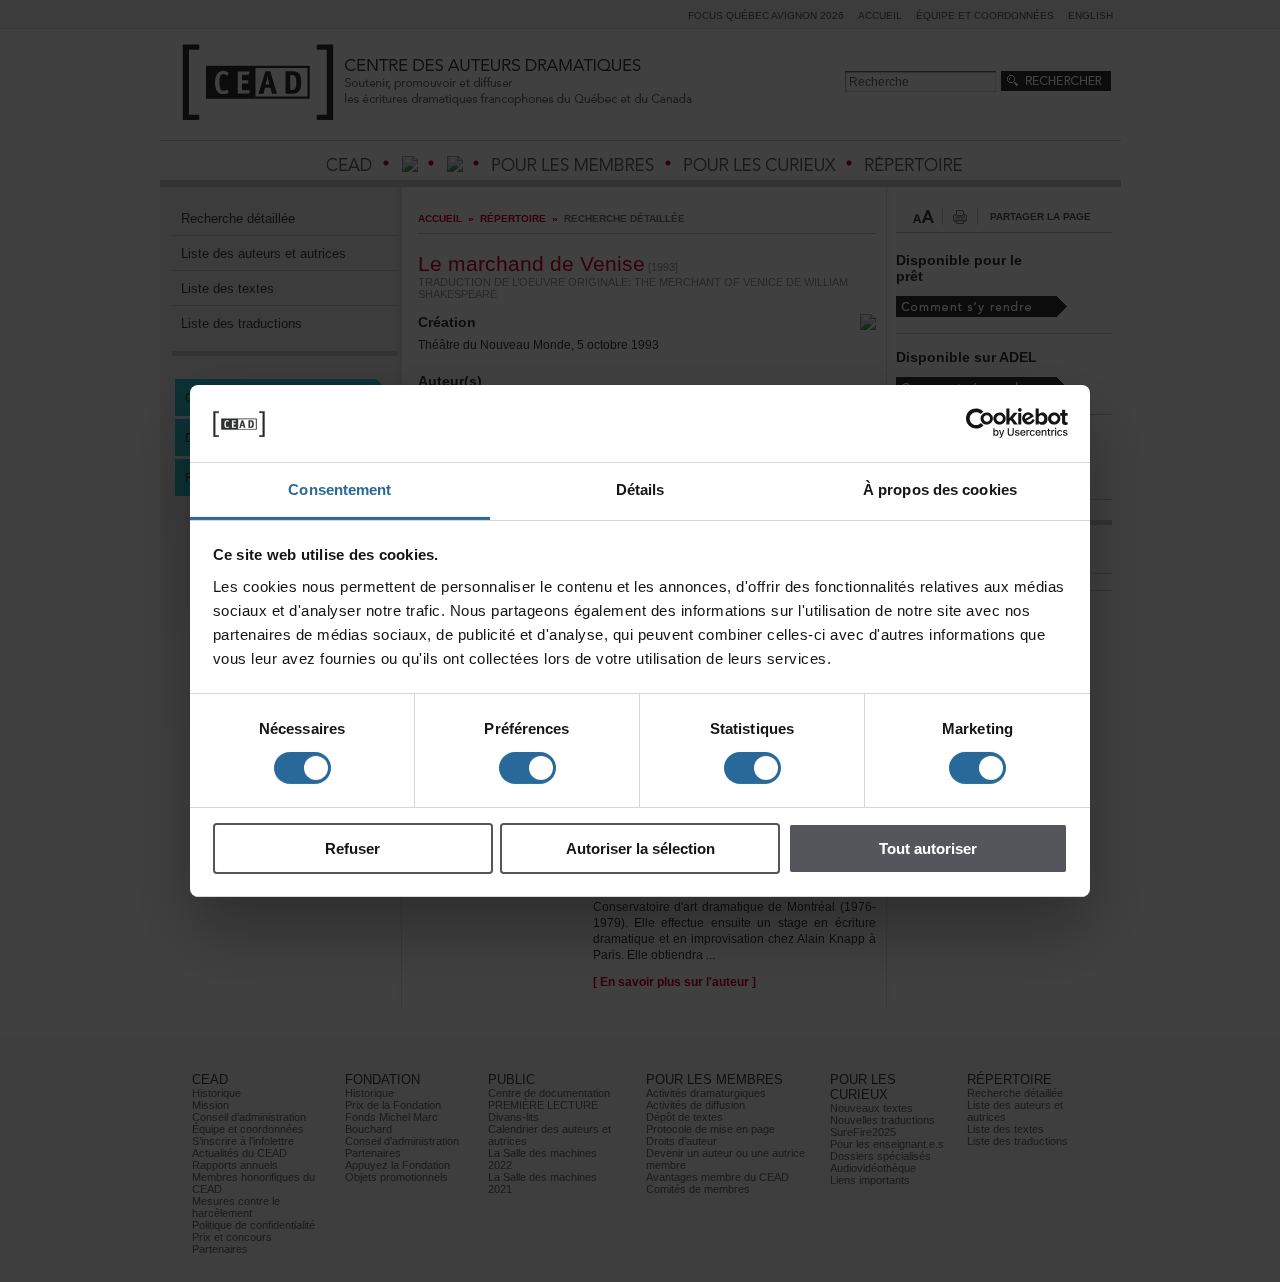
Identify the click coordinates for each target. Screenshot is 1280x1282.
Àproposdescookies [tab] (940, 489)
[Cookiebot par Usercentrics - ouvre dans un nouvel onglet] (980, 423)
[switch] (527, 768)
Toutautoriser (928, 848)
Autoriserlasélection (640, 848)
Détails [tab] (640, 489)
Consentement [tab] (339, 489)
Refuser (352, 848)
